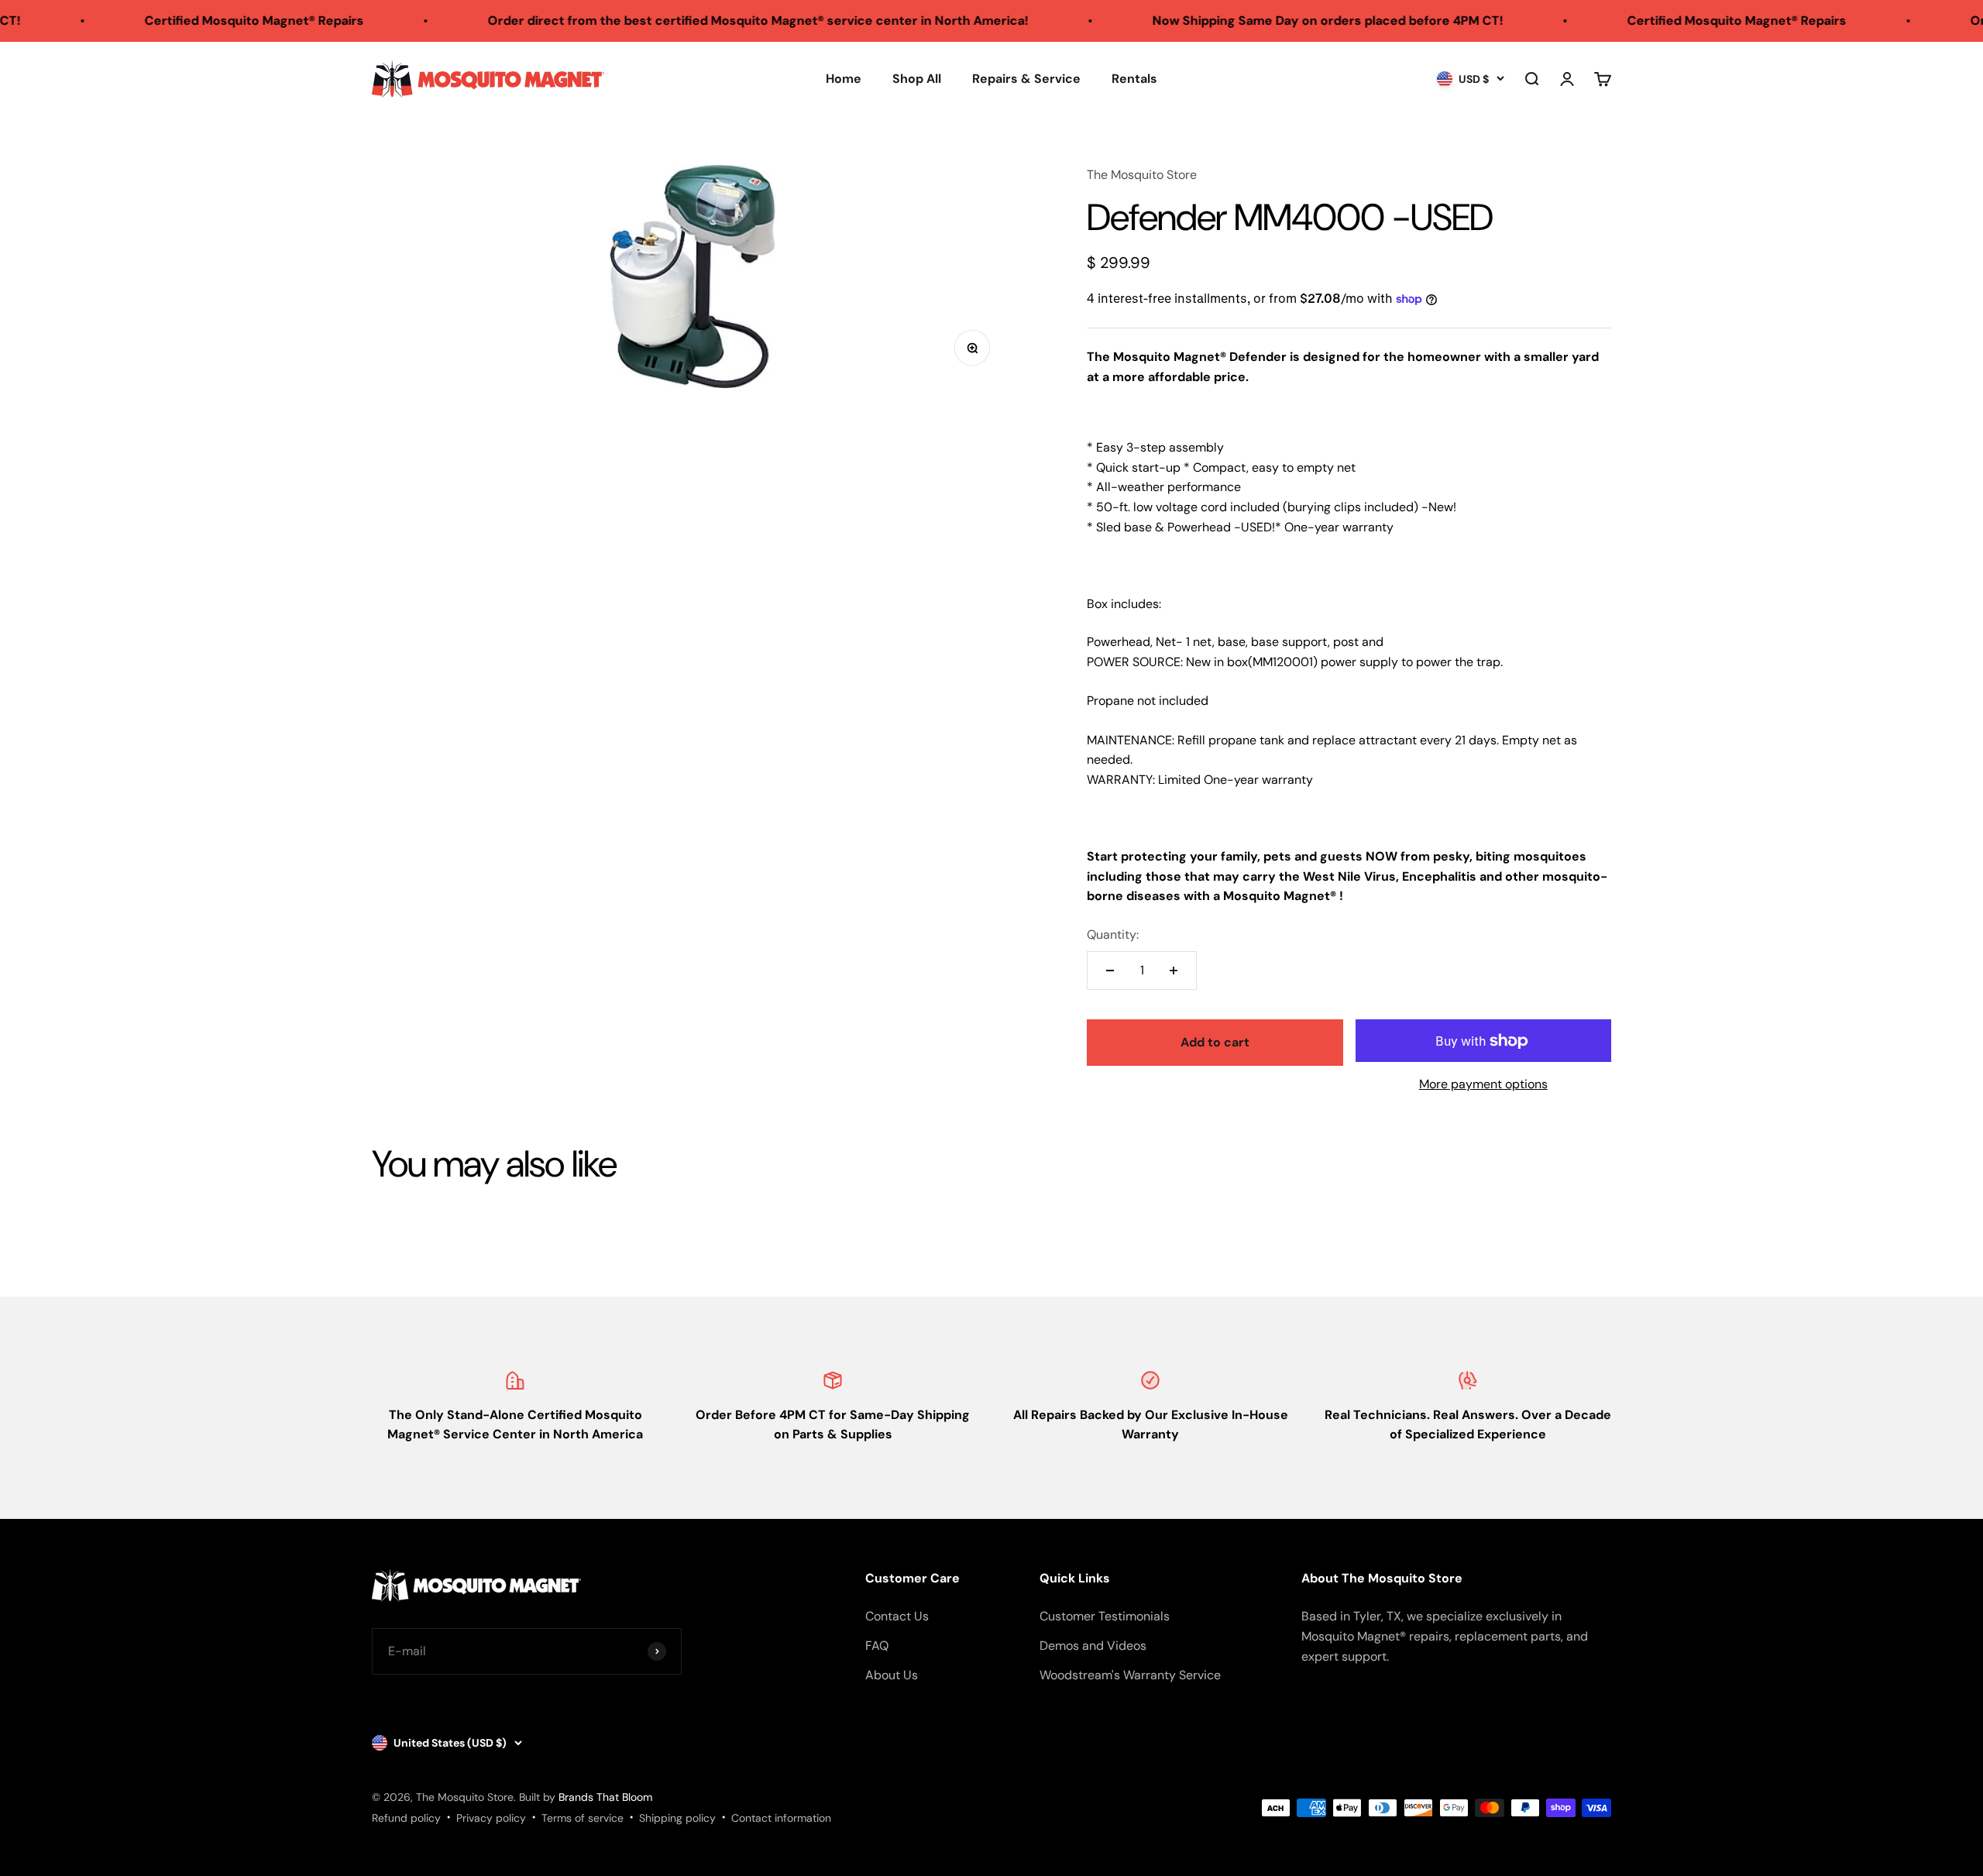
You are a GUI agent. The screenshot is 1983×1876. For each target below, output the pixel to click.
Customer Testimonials (1105, 1616)
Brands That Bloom (605, 1797)
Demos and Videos (1093, 1646)
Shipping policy (677, 1818)
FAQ (877, 1646)
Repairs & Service (1026, 79)
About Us (892, 1675)
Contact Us (897, 1616)
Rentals (1134, 79)
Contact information (781, 1818)
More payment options (1483, 1084)
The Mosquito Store (1142, 175)
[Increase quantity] (1174, 971)
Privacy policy (491, 1818)
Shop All (917, 79)
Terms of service (583, 1818)
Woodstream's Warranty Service (1130, 1675)
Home (844, 79)
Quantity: (1113, 935)
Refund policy (406, 1818)
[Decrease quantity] (1110, 971)
